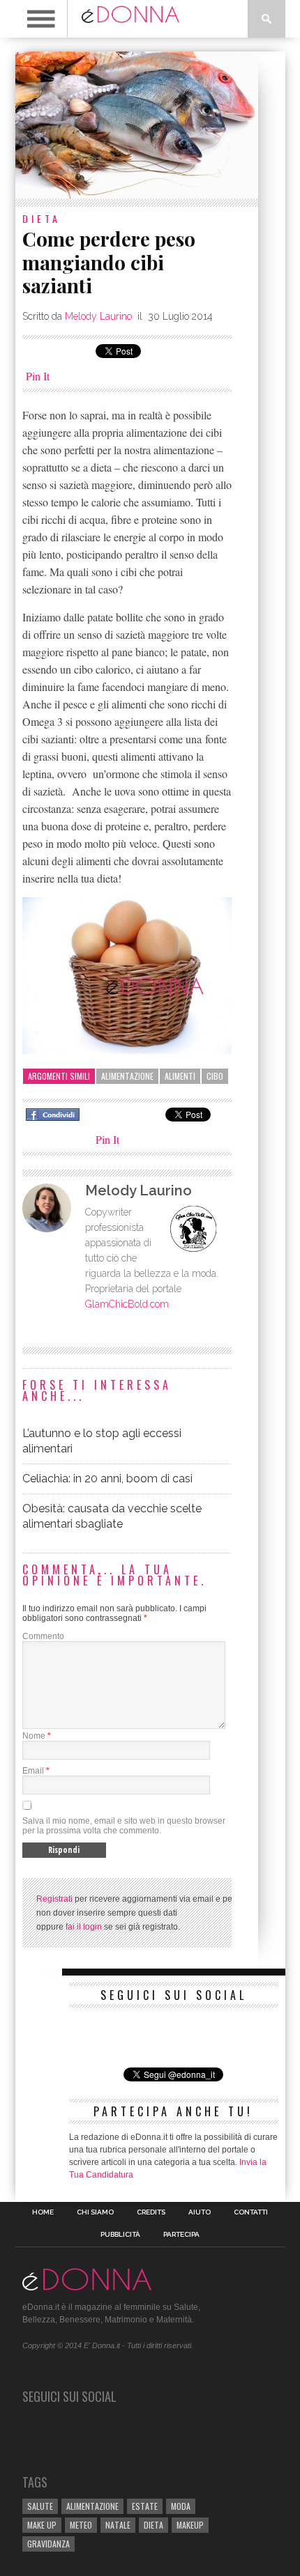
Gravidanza (48, 2544)
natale (118, 2525)
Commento (43, 1636)
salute (40, 2506)
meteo (81, 2525)
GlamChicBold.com (127, 1304)
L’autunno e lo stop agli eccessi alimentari (102, 1441)
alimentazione (127, 1076)
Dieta (42, 218)
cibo (215, 1076)
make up (42, 2525)
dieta (153, 2525)
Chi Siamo (95, 2212)
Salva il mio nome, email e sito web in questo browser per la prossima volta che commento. (124, 1826)
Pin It (38, 376)
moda (181, 2506)
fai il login (84, 1927)
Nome (34, 1736)
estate (145, 2506)
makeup (190, 2525)
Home (43, 2212)
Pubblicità (120, 2235)
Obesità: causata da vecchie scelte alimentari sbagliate (112, 1516)
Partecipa (181, 2235)
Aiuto (200, 2212)
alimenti (180, 1076)
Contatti (251, 2212)
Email (33, 1771)
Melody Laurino (98, 316)
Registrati (54, 1899)
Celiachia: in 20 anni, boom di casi (107, 1479)
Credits (151, 2212)
